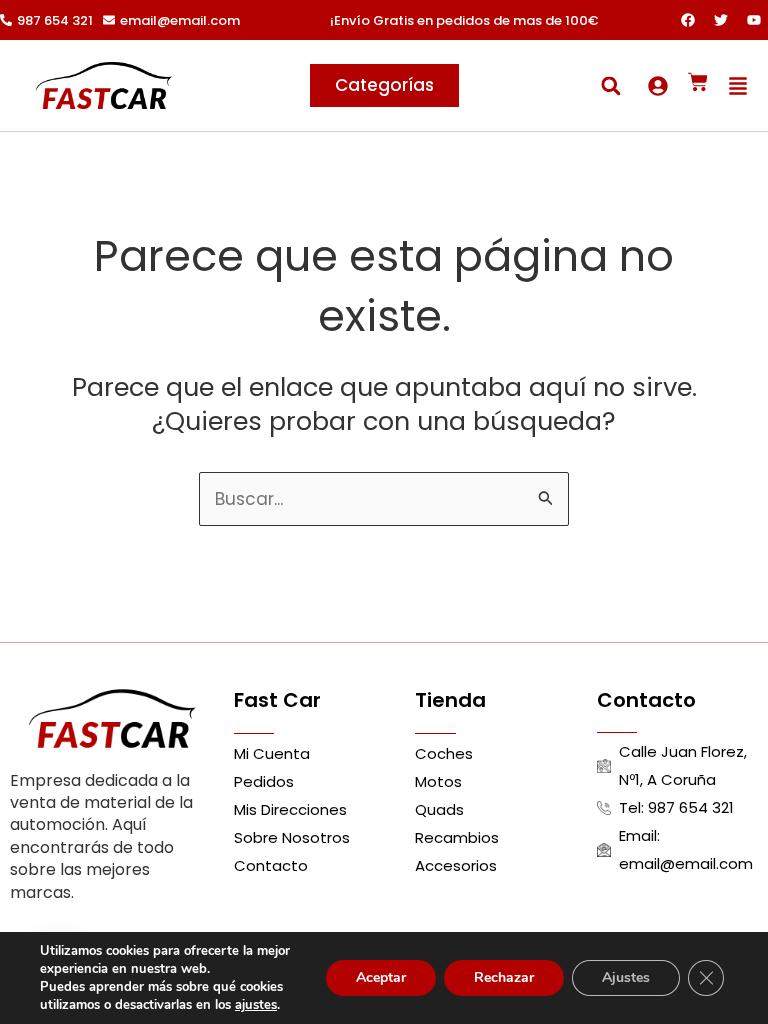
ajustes (256, 1005)
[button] (610, 85)
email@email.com (180, 20)
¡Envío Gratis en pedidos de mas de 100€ (464, 20)
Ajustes (626, 977)
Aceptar (381, 977)
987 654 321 (55, 20)
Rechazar (504, 977)
